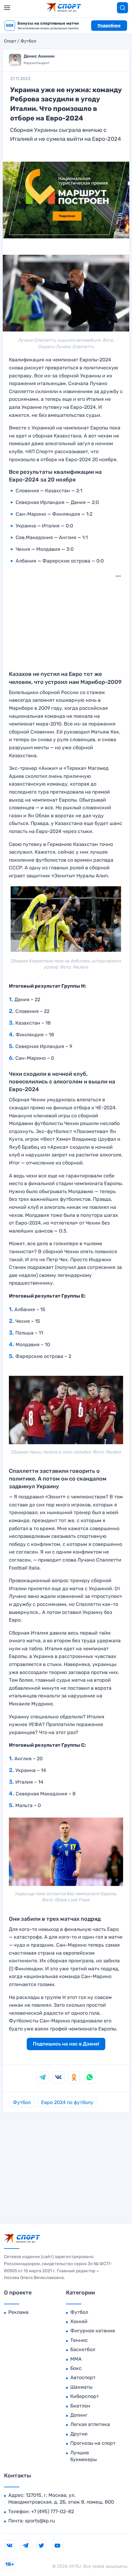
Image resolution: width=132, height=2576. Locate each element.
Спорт (10, 41)
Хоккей (79, 2321)
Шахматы (81, 2387)
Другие (79, 2434)
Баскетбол (83, 2349)
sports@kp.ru (40, 2521)
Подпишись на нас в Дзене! (66, 2044)
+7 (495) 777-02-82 (52, 2511)
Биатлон (80, 2406)
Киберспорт (85, 2396)
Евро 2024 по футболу (67, 2102)
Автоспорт (83, 2377)
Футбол (28, 41)
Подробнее (109, 25)
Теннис (79, 2340)
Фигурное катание (93, 2331)
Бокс (76, 2368)
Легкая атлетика (90, 2424)
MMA (76, 2359)
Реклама (18, 2312)
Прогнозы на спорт (93, 2443)
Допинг (79, 2415)
